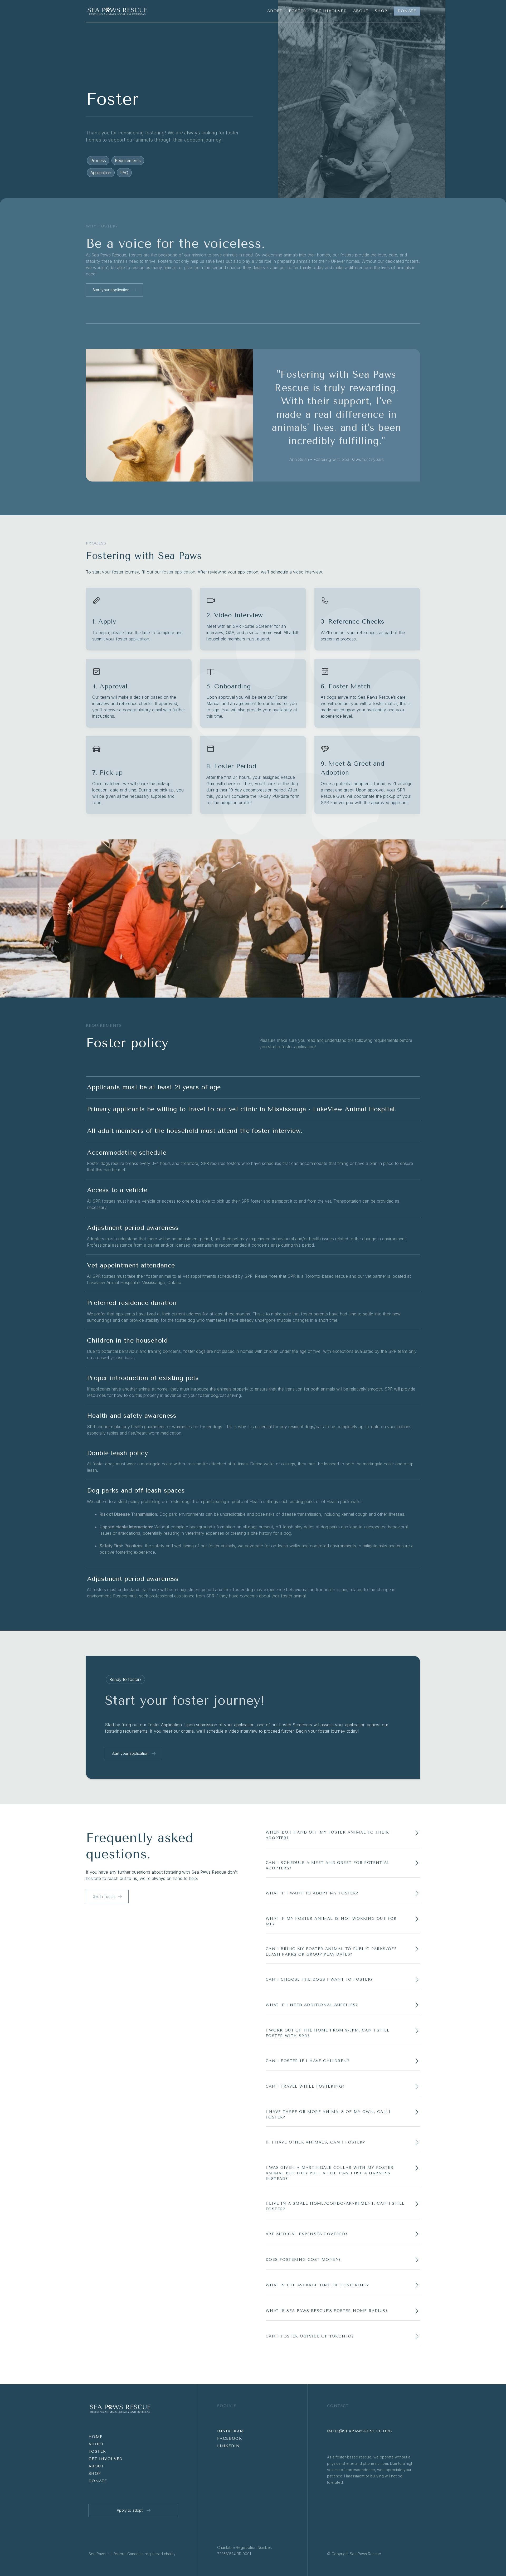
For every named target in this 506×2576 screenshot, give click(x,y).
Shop (95, 2474)
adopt (96, 2444)
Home (96, 2437)
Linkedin (228, 2446)
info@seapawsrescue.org (360, 2431)
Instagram (231, 2431)
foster (97, 2451)
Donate (98, 2481)
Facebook (230, 2439)
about (96, 2466)
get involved (106, 2459)
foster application (179, 572)
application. (139, 639)
